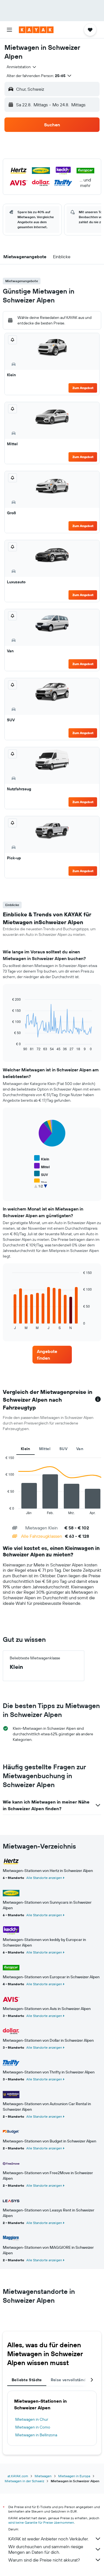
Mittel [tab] (45, 1449)
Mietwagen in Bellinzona (36, 2435)
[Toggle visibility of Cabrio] (43, 1189)
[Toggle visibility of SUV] (41, 1174)
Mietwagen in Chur (32, 2419)
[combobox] (22, 67)
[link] (52, 1355)
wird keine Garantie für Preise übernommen (41, 2522)
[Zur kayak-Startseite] (36, 30)
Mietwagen (43, 2476)
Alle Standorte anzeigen (44, 1878)
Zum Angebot (83, 388)
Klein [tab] (26, 1449)
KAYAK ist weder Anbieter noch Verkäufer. (48, 2539)
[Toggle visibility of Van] (40, 1182)
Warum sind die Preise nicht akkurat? (44, 2560)
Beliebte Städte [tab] (27, 2380)
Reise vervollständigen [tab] (72, 2380)
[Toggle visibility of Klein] (42, 1158)
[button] (9, 30)
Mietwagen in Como (33, 2427)
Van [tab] (80, 1449)
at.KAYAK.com (18, 2476)
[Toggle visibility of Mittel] (42, 1166)
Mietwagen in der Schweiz (24, 2481)
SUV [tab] (63, 1449)
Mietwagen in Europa (74, 2476)
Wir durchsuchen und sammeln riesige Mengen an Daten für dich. (46, 2549)
